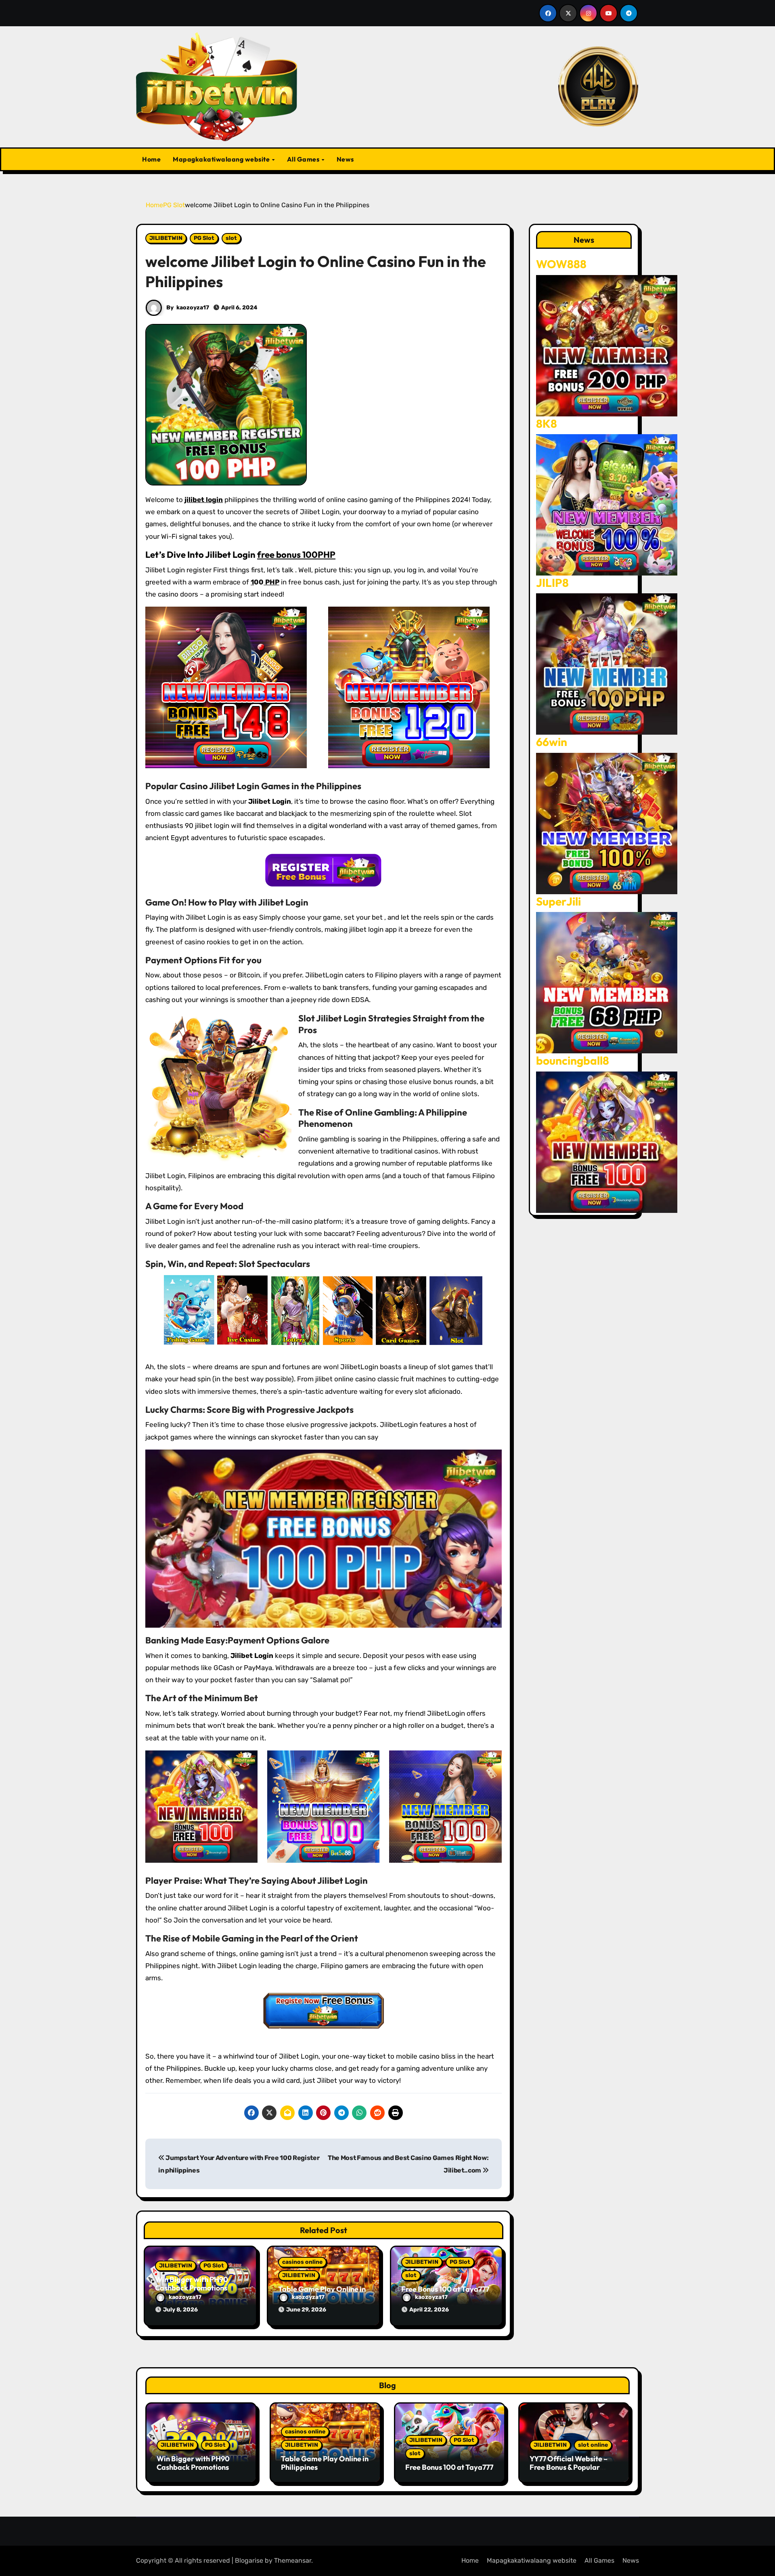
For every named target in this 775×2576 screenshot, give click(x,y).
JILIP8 (552, 583)
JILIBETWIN (166, 238)
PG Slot (204, 238)
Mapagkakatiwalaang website (222, 159)
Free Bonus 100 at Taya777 (445, 2289)
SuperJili (558, 901)
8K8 (547, 423)
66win (552, 742)
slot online (593, 2445)
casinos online (302, 2262)
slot (231, 238)
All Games (304, 159)
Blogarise (249, 2560)
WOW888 (561, 264)
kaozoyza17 (193, 308)
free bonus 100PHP (296, 555)
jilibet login (204, 500)
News (345, 159)
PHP (271, 582)
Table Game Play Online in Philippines (325, 2463)
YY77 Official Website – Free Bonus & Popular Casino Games (569, 2467)
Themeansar (293, 2560)
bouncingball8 (573, 1060)
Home (151, 159)
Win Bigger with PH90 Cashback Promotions (192, 2284)
